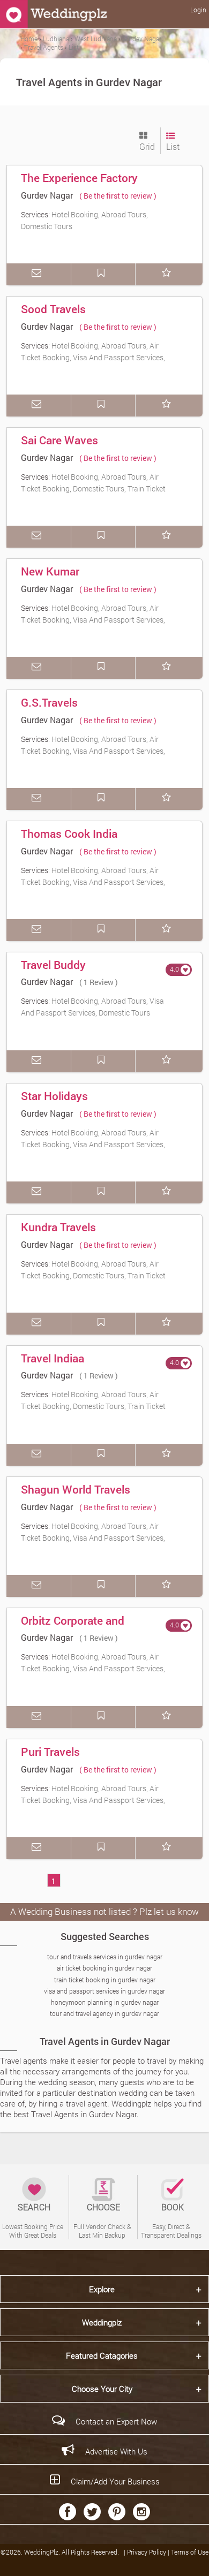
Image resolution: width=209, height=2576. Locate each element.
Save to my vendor (103, 274)
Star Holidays (54, 1096)
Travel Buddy (53, 965)
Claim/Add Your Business (115, 2481)
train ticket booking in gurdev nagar (105, 1980)
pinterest (117, 2512)
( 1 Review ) (99, 982)
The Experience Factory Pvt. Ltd (79, 185)
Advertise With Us (116, 2451)
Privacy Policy (147, 2552)
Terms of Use (190, 2552)
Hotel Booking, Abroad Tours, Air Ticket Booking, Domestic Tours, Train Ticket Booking (93, 488)
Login (198, 10)
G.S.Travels (49, 702)
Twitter (92, 2512)
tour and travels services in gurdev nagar (105, 1957)
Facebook (68, 2512)
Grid (147, 146)
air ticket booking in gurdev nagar (104, 1968)
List (173, 146)
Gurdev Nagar (47, 195)
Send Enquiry (39, 274)
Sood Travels (53, 309)
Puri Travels (50, 1752)
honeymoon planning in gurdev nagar (105, 2002)
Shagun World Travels (76, 1489)
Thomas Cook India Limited (69, 841)
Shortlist (168, 274)
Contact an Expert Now (116, 2421)
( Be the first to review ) (118, 196)
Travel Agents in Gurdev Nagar (105, 2041)
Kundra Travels (58, 1227)
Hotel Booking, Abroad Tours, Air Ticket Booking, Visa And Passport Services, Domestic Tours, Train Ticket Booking (93, 357)
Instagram (141, 2512)
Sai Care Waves (59, 440)
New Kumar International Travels (72, 579)
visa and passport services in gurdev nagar (104, 1991)
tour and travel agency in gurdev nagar (104, 2013)
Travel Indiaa (53, 1358)
